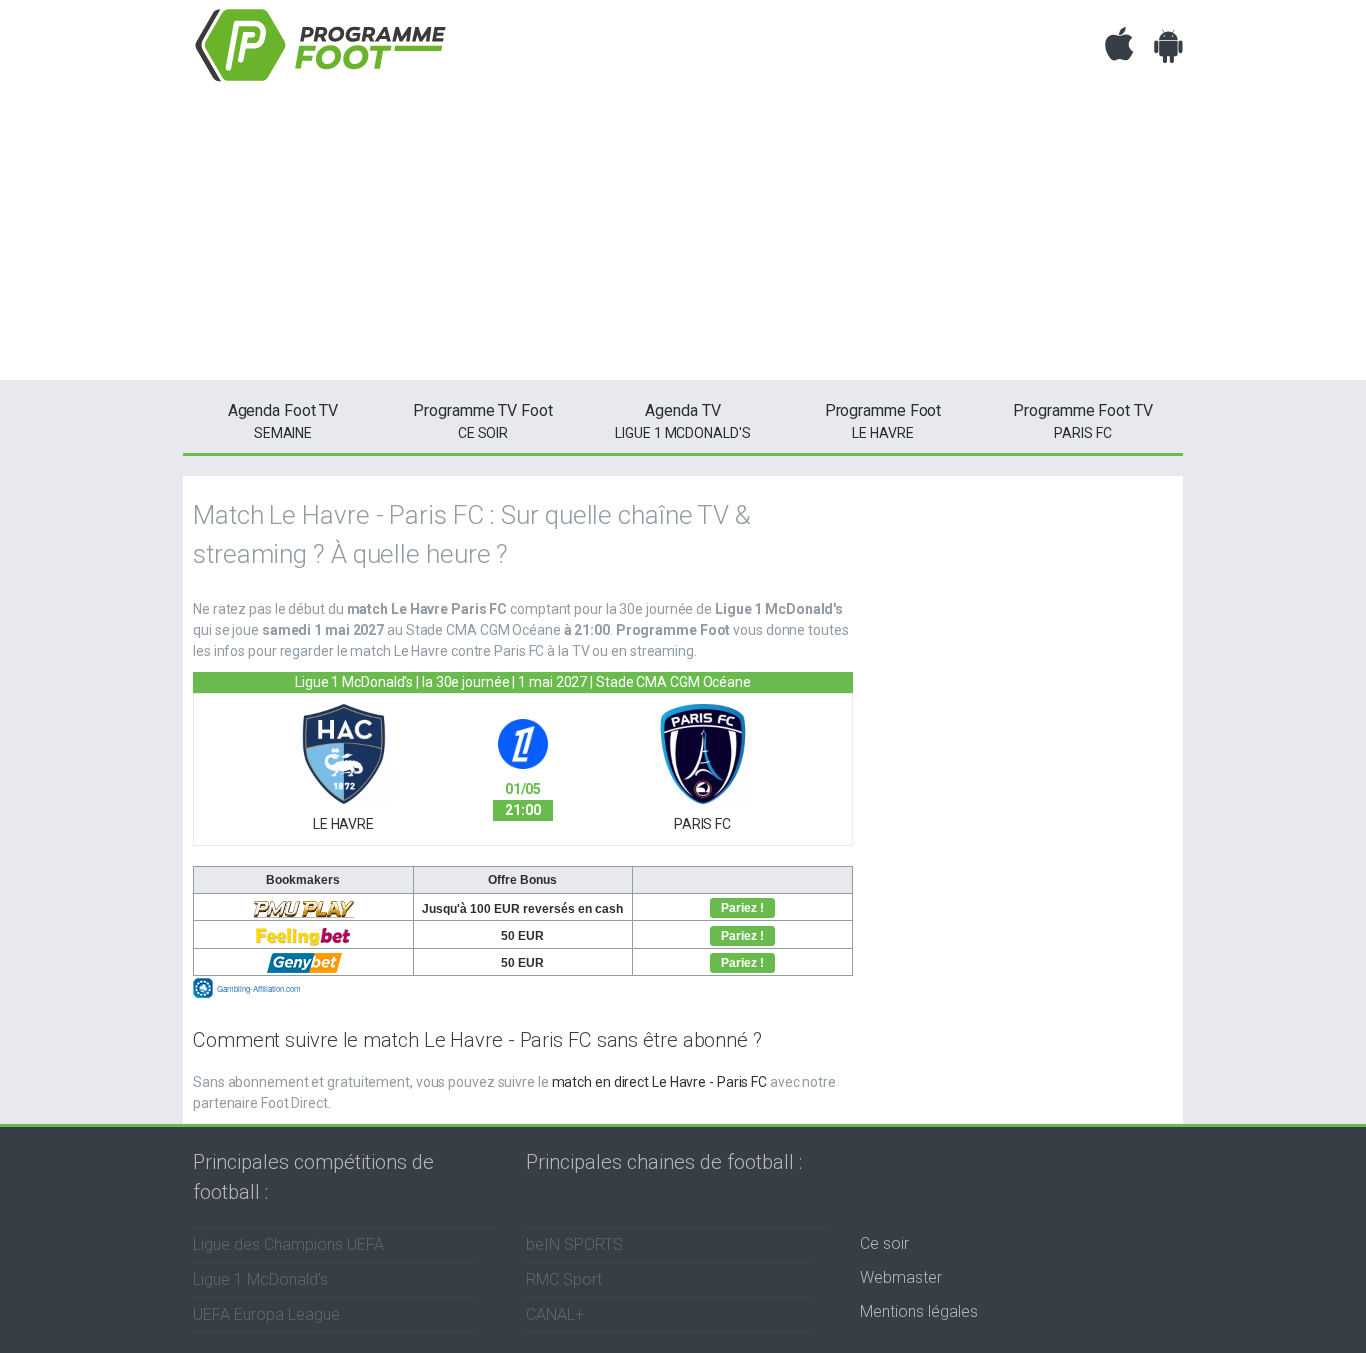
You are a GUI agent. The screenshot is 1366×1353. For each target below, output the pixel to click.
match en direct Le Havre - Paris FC (660, 1082)
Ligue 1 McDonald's (682, 421)
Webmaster (901, 1277)
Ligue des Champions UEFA (288, 1244)
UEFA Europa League (266, 1314)
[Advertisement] (683, 240)
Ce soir (884, 1243)
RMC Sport (564, 1279)
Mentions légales (919, 1311)
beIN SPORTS (574, 1244)
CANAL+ (555, 1314)
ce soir (482, 421)
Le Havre (883, 421)
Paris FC (1082, 421)
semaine (283, 421)
